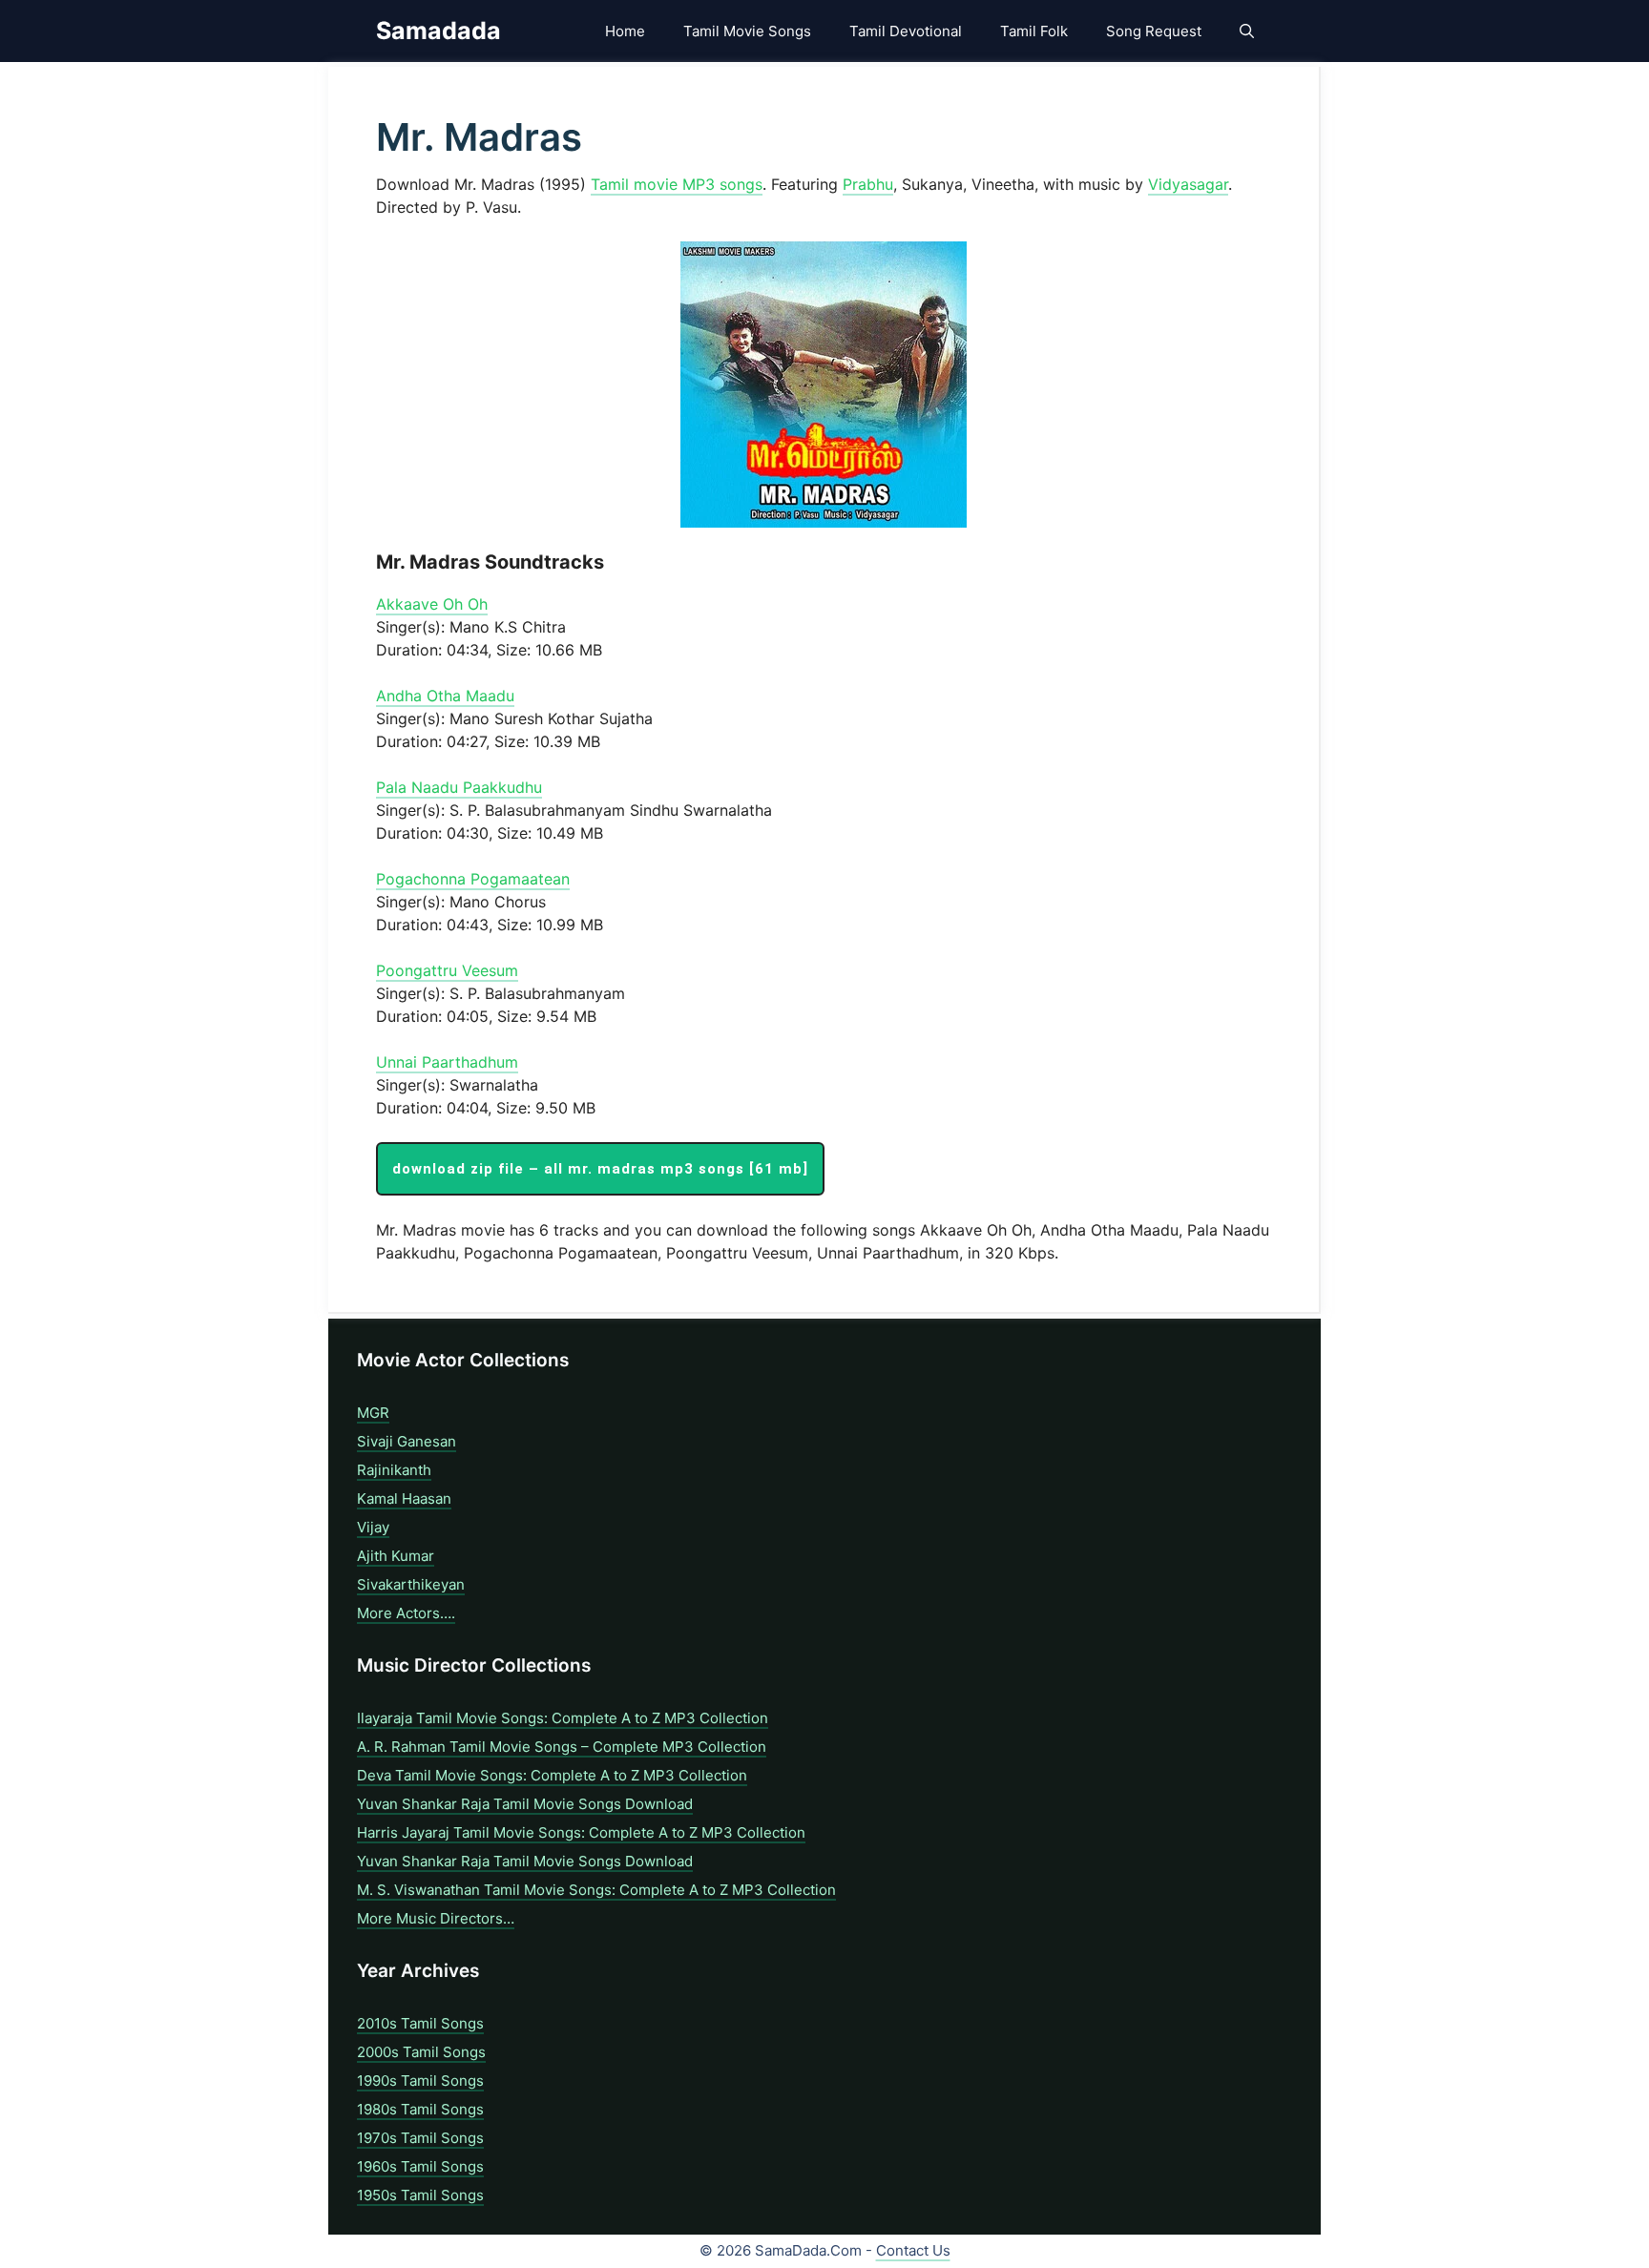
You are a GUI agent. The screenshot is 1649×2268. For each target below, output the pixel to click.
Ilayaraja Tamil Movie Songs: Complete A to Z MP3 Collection (563, 1718)
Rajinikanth (394, 1470)
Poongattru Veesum (447, 970)
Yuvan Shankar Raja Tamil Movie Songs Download (525, 1804)
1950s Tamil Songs (420, 2195)
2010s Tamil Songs (420, 2023)
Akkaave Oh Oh (432, 604)
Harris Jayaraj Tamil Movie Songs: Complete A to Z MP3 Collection (581, 1832)
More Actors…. (406, 1613)
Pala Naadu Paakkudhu (459, 787)
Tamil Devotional (906, 31)
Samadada (438, 31)
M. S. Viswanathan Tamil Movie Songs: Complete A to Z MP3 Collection (596, 1890)
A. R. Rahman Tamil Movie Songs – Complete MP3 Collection (562, 1747)
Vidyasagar (1188, 184)
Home (625, 31)
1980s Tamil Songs (420, 2109)
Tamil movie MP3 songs (677, 184)
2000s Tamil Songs (421, 2052)
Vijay (373, 1527)
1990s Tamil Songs (420, 2081)
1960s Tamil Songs (420, 2166)
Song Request (1154, 31)
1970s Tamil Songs (420, 2138)
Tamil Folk (1034, 31)
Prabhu (868, 184)
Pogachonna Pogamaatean (473, 879)
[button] (1247, 31)
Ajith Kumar (396, 1556)
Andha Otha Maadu (445, 696)
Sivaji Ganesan (407, 1441)
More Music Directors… (436, 1918)
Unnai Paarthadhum (447, 1062)
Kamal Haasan (404, 1498)
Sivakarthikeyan (411, 1584)
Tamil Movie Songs (747, 31)
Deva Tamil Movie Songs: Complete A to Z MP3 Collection (552, 1775)
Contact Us (913, 2250)
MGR (373, 1413)
